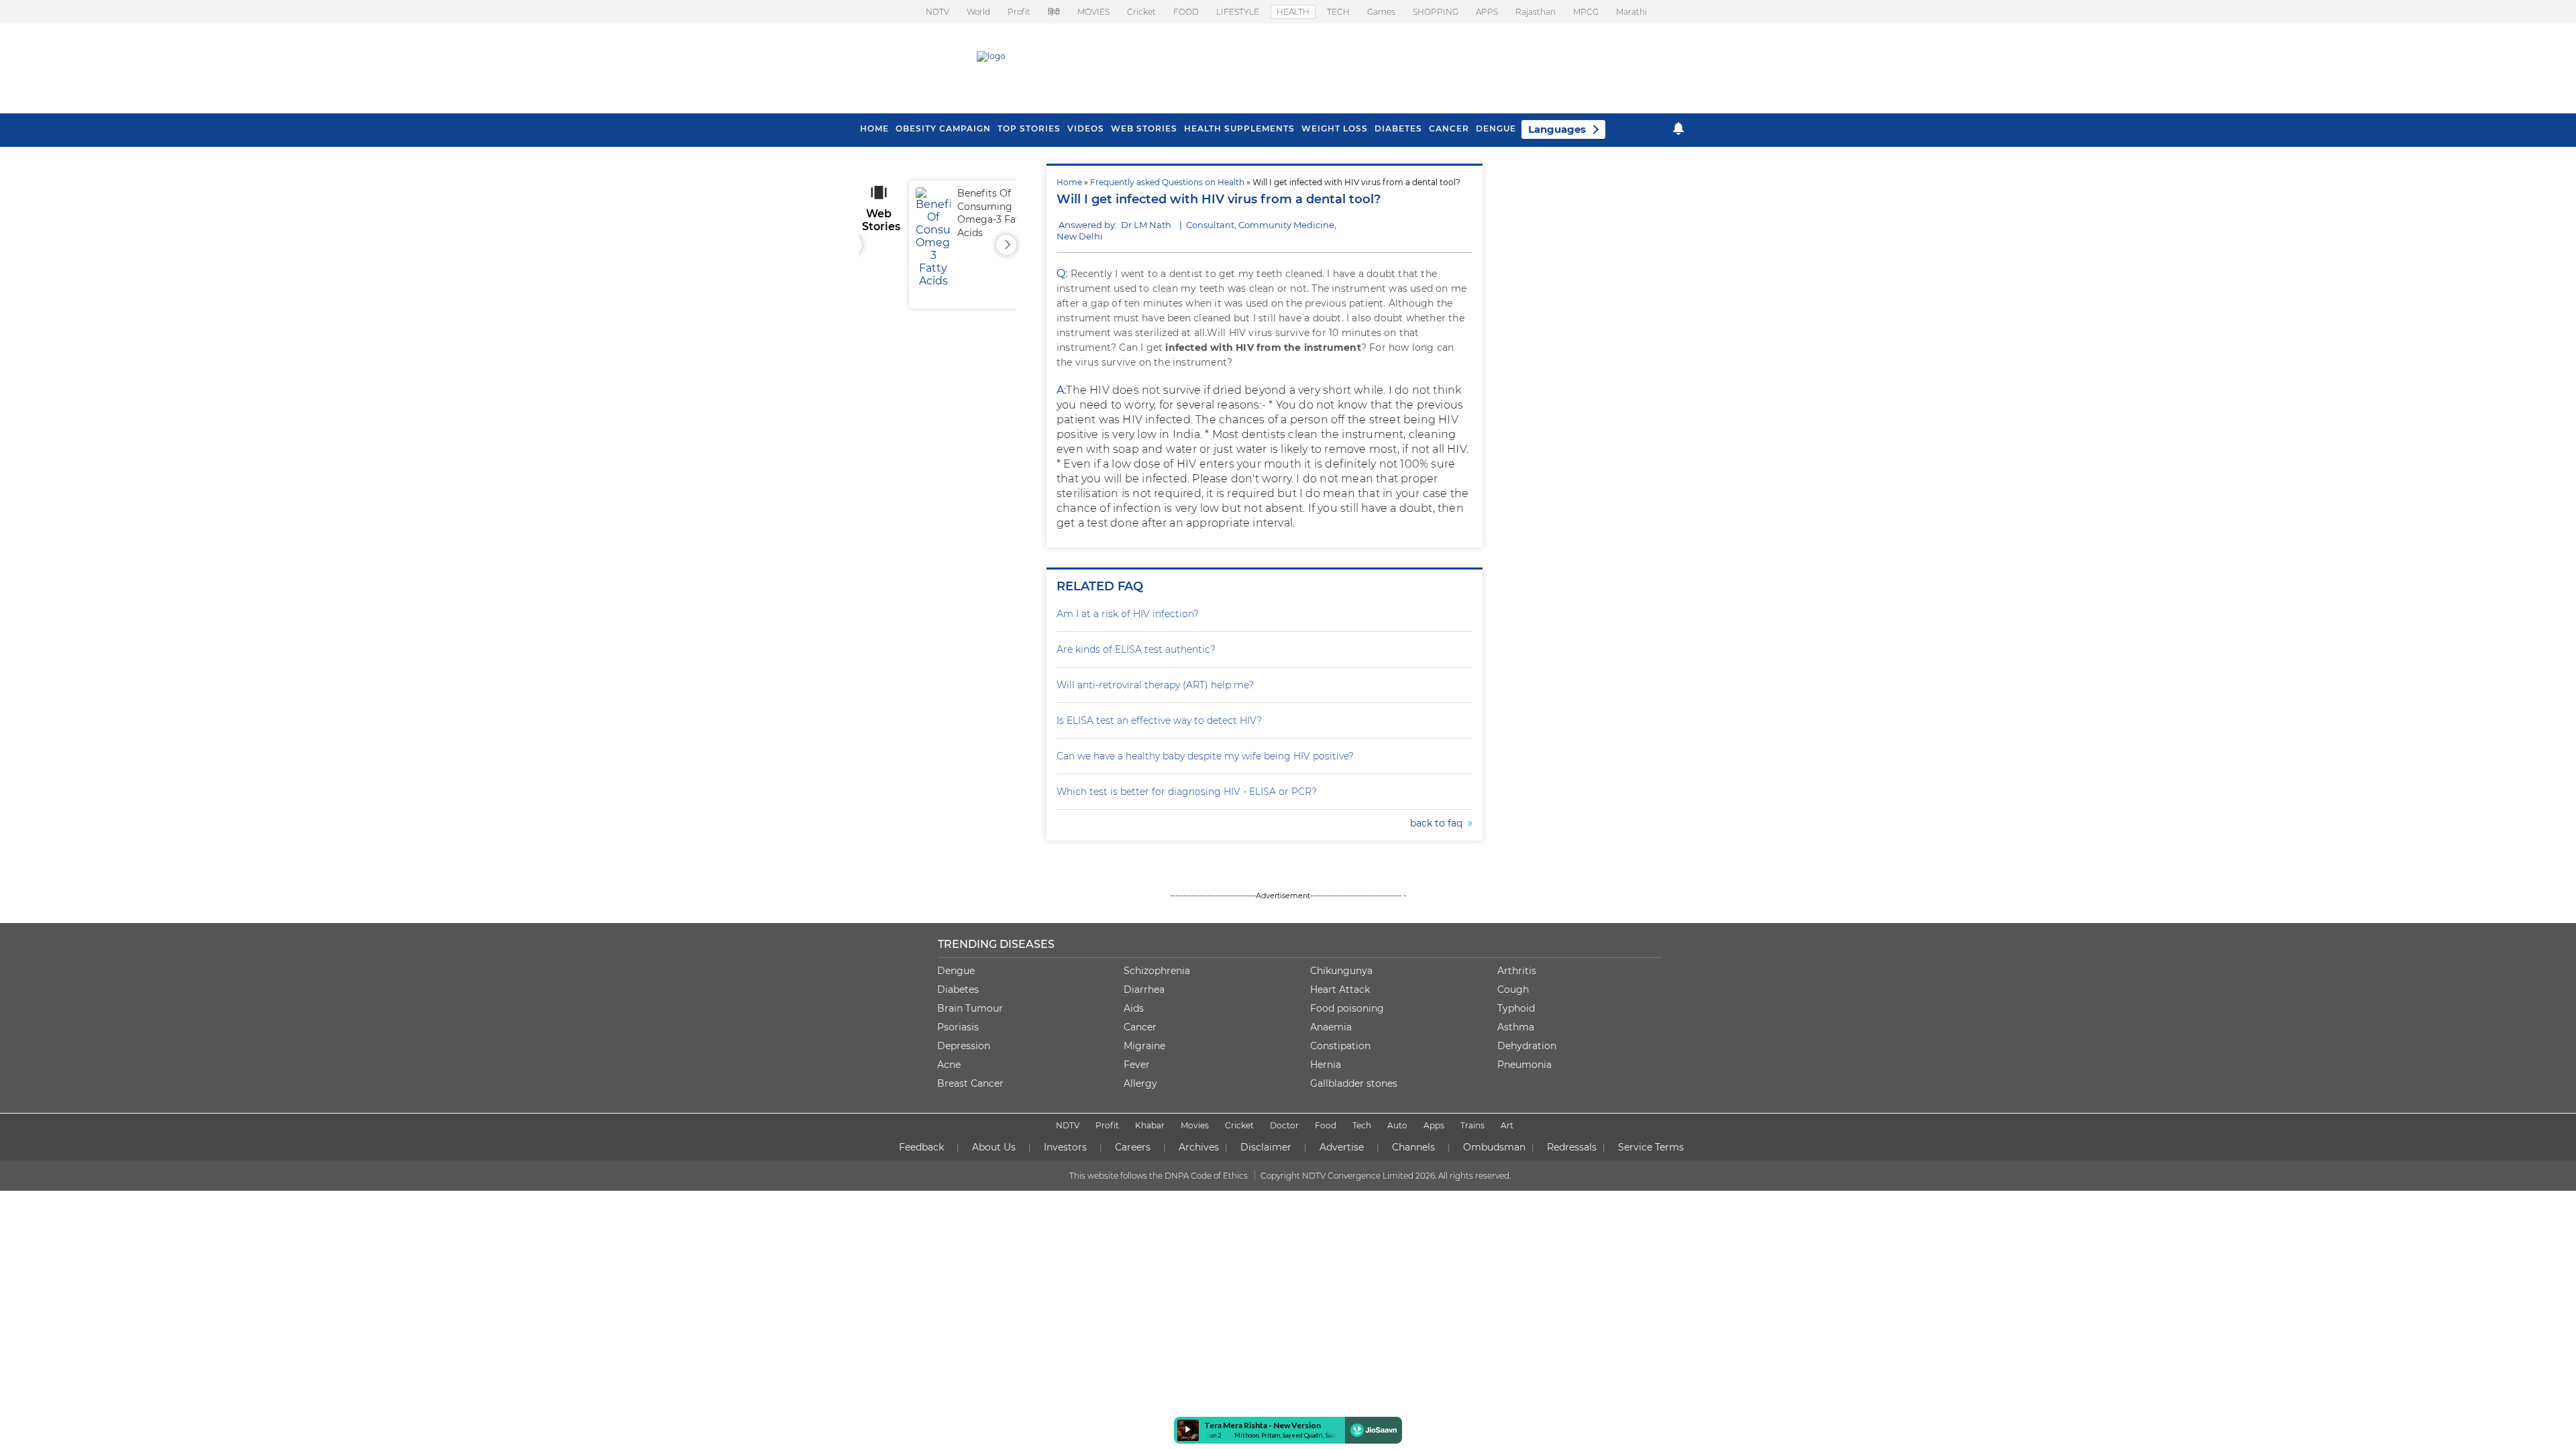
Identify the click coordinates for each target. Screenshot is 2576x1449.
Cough (1513, 989)
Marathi (1631, 12)
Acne (949, 1065)
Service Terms (1651, 1147)
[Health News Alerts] (1678, 128)
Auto (1397, 1125)
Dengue (1496, 128)
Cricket (1141, 12)
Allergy (1140, 1083)
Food (1326, 1125)
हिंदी (1054, 12)
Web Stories (1144, 128)
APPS (1487, 12)
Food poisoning (1347, 1008)
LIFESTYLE (1238, 12)
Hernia (1326, 1065)
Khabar (1150, 1125)
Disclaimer (1266, 1147)
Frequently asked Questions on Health (1167, 182)
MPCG (1586, 12)
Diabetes (958, 989)
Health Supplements (1239, 128)
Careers (1133, 1147)
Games (1381, 12)
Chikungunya (1341, 971)
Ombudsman (1494, 1147)
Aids (1134, 1008)
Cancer (1449, 128)
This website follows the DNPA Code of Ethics (1159, 1176)
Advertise (1342, 1147)
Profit (1019, 12)
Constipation (1340, 1046)
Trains (1472, 1125)
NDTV (937, 12)
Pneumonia (1524, 1065)
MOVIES (1093, 12)
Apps (1434, 1125)
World (978, 12)
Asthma (1516, 1027)
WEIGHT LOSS (1335, 128)
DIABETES (1398, 128)
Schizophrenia (1157, 971)
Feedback (921, 1147)
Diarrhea (1144, 989)
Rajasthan (1536, 12)
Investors (1065, 1147)
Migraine (1144, 1046)
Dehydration (1527, 1046)
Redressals (1572, 1147)
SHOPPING (1436, 12)
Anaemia (1331, 1027)
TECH (1338, 12)
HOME (874, 128)
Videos (1086, 128)
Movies (1195, 1125)
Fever (1137, 1065)
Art (1507, 1125)
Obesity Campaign (943, 128)
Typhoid (1516, 1008)
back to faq (1439, 823)
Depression (964, 1046)
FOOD (1186, 12)
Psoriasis (958, 1027)
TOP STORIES (1029, 128)
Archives (1199, 1147)
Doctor (1284, 1125)
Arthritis (1517, 971)
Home (1069, 182)
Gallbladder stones (1354, 1083)
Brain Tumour (970, 1008)
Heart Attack (1340, 989)
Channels (1413, 1147)
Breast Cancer (970, 1083)
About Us (994, 1147)
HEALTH (1293, 12)
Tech (1362, 1125)
